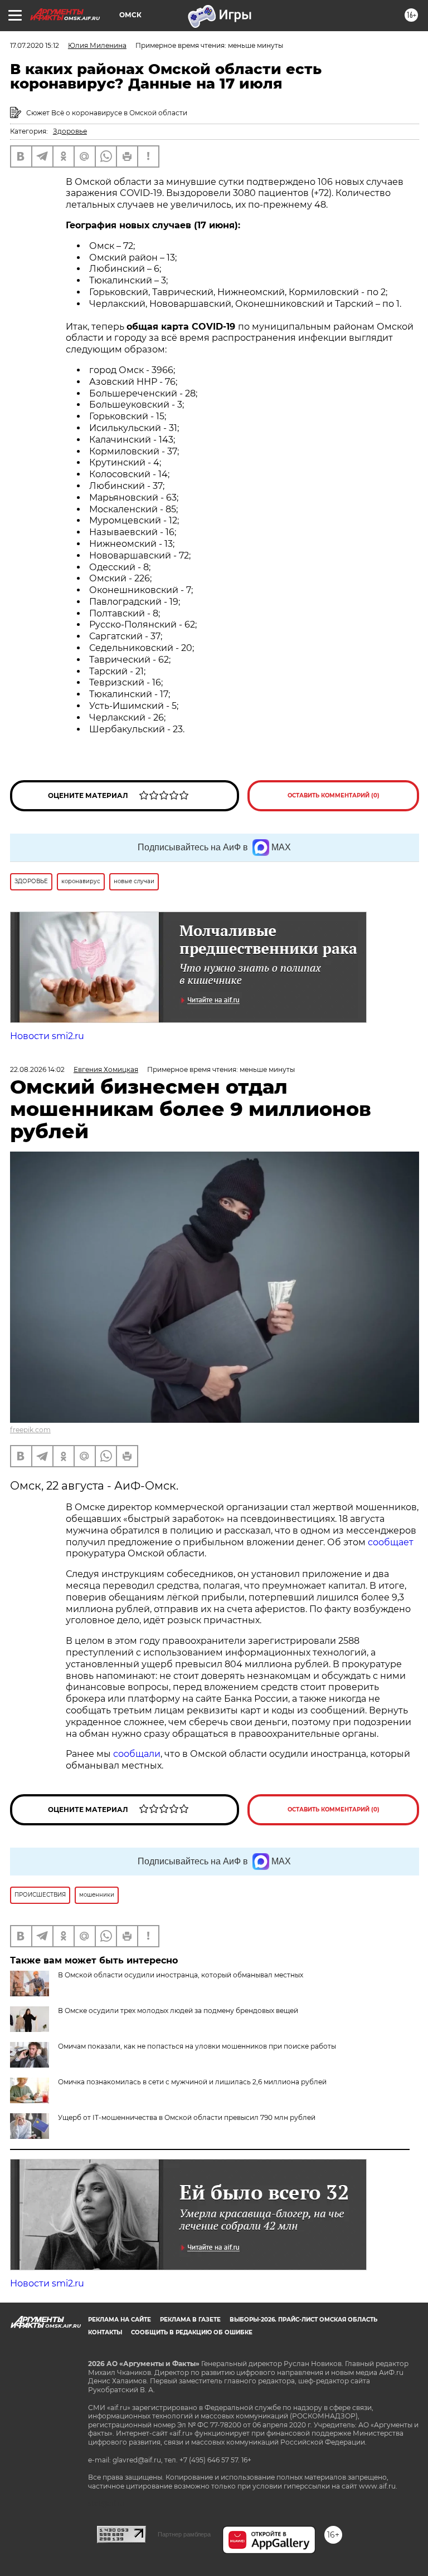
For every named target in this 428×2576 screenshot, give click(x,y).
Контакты (105, 2332)
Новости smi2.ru (47, 1036)
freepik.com (30, 1430)
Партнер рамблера (184, 2534)
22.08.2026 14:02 (37, 1069)
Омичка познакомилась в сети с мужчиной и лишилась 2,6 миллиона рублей (192, 2082)
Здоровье (70, 131)
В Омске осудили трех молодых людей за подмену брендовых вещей (178, 2011)
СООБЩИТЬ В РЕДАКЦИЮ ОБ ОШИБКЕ (192, 2332)
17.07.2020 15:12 (35, 45)
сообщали (137, 1754)
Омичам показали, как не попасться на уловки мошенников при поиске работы (197, 2046)
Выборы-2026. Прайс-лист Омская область (303, 2320)
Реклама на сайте (120, 2320)
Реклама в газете (190, 2320)
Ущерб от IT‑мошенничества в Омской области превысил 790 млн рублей (187, 2117)
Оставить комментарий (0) (334, 795)
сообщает (391, 1542)
